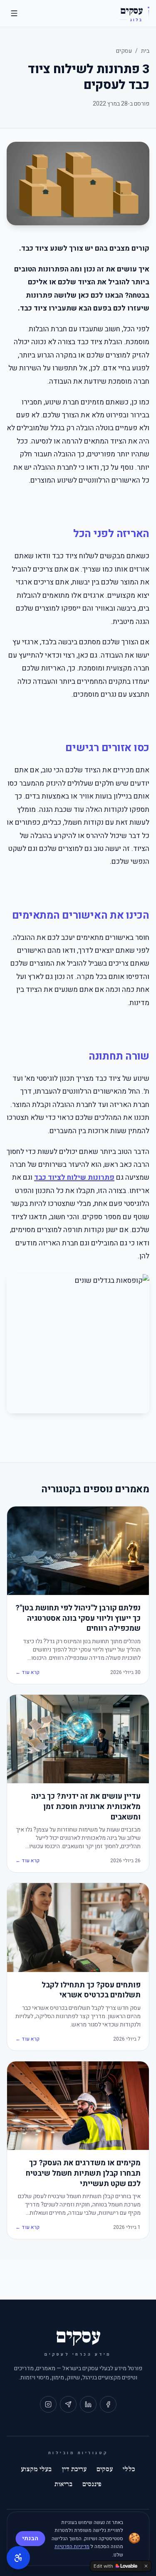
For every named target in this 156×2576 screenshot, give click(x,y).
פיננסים (92, 2484)
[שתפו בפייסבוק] (108, 2404)
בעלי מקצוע (36, 2469)
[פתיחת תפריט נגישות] (18, 2558)
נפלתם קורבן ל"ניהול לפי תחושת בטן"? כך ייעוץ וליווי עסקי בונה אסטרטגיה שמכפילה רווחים (78, 1619)
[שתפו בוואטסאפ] (68, 2404)
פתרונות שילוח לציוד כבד (74, 1177)
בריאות (63, 2484)
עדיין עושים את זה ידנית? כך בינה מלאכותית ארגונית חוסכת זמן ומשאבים (86, 1807)
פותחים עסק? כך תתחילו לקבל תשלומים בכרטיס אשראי (91, 1991)
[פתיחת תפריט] (14, 13)
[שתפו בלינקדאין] (88, 2404)
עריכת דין (74, 2469)
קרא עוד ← (27, 1672)
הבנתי (30, 2538)
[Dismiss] (146, 2566)
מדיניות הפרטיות (72, 2546)
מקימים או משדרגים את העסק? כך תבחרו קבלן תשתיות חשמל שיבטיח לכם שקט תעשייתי (83, 2174)
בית (145, 51)
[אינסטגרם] (48, 2404)
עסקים (124, 51)
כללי (129, 2469)
